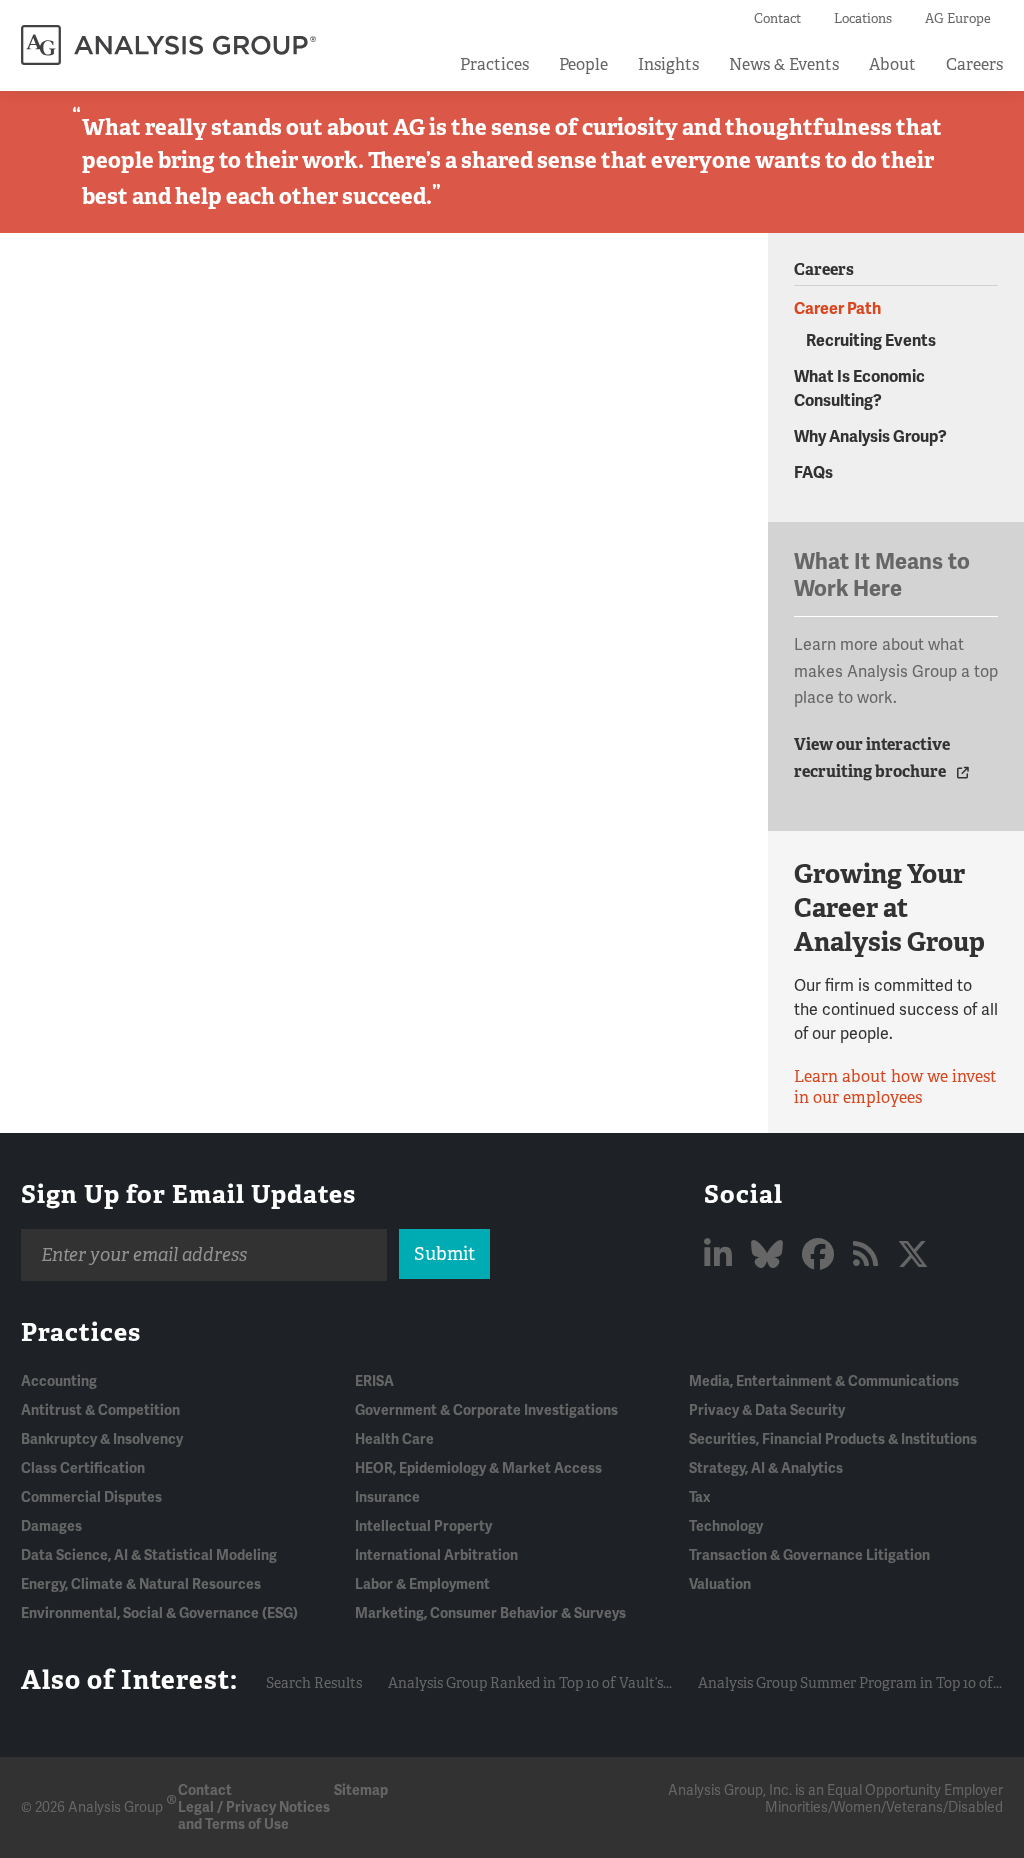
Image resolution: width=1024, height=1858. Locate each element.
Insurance (387, 1497)
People (583, 64)
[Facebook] (821, 1255)
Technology (726, 1526)
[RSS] (869, 1255)
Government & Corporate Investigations (486, 1410)
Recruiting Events (871, 341)
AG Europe (958, 18)
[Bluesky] (770, 1255)
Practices (494, 64)
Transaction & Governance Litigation (809, 1555)
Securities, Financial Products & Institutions (833, 1439)
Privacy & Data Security (767, 1410)
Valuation (720, 1584)
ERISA (374, 1381)
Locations (863, 18)
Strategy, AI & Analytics (766, 1468)
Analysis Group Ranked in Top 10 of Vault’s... (530, 1683)
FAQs (813, 473)
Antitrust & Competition (100, 1410)
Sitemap (361, 1790)
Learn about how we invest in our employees (895, 1087)
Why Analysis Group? (870, 437)
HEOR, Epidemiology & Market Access (478, 1468)
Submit (444, 1254)
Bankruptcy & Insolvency (102, 1439)
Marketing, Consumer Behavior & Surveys (490, 1613)
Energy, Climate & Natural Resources (141, 1584)
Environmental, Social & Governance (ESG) (159, 1613)
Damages (51, 1526)
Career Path (837, 309)
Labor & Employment (422, 1584)
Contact (777, 18)
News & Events (784, 64)
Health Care (394, 1439)
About (892, 64)
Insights (668, 64)
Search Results (314, 1683)
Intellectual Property (423, 1526)
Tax (699, 1497)
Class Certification (83, 1468)
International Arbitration (436, 1555)
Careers (974, 64)
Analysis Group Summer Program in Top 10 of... (850, 1683)
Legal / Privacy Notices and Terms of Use (254, 1816)
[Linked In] (721, 1255)
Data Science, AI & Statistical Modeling (149, 1555)
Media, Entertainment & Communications (824, 1381)
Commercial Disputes (91, 1497)
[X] (913, 1255)
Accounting (59, 1381)
